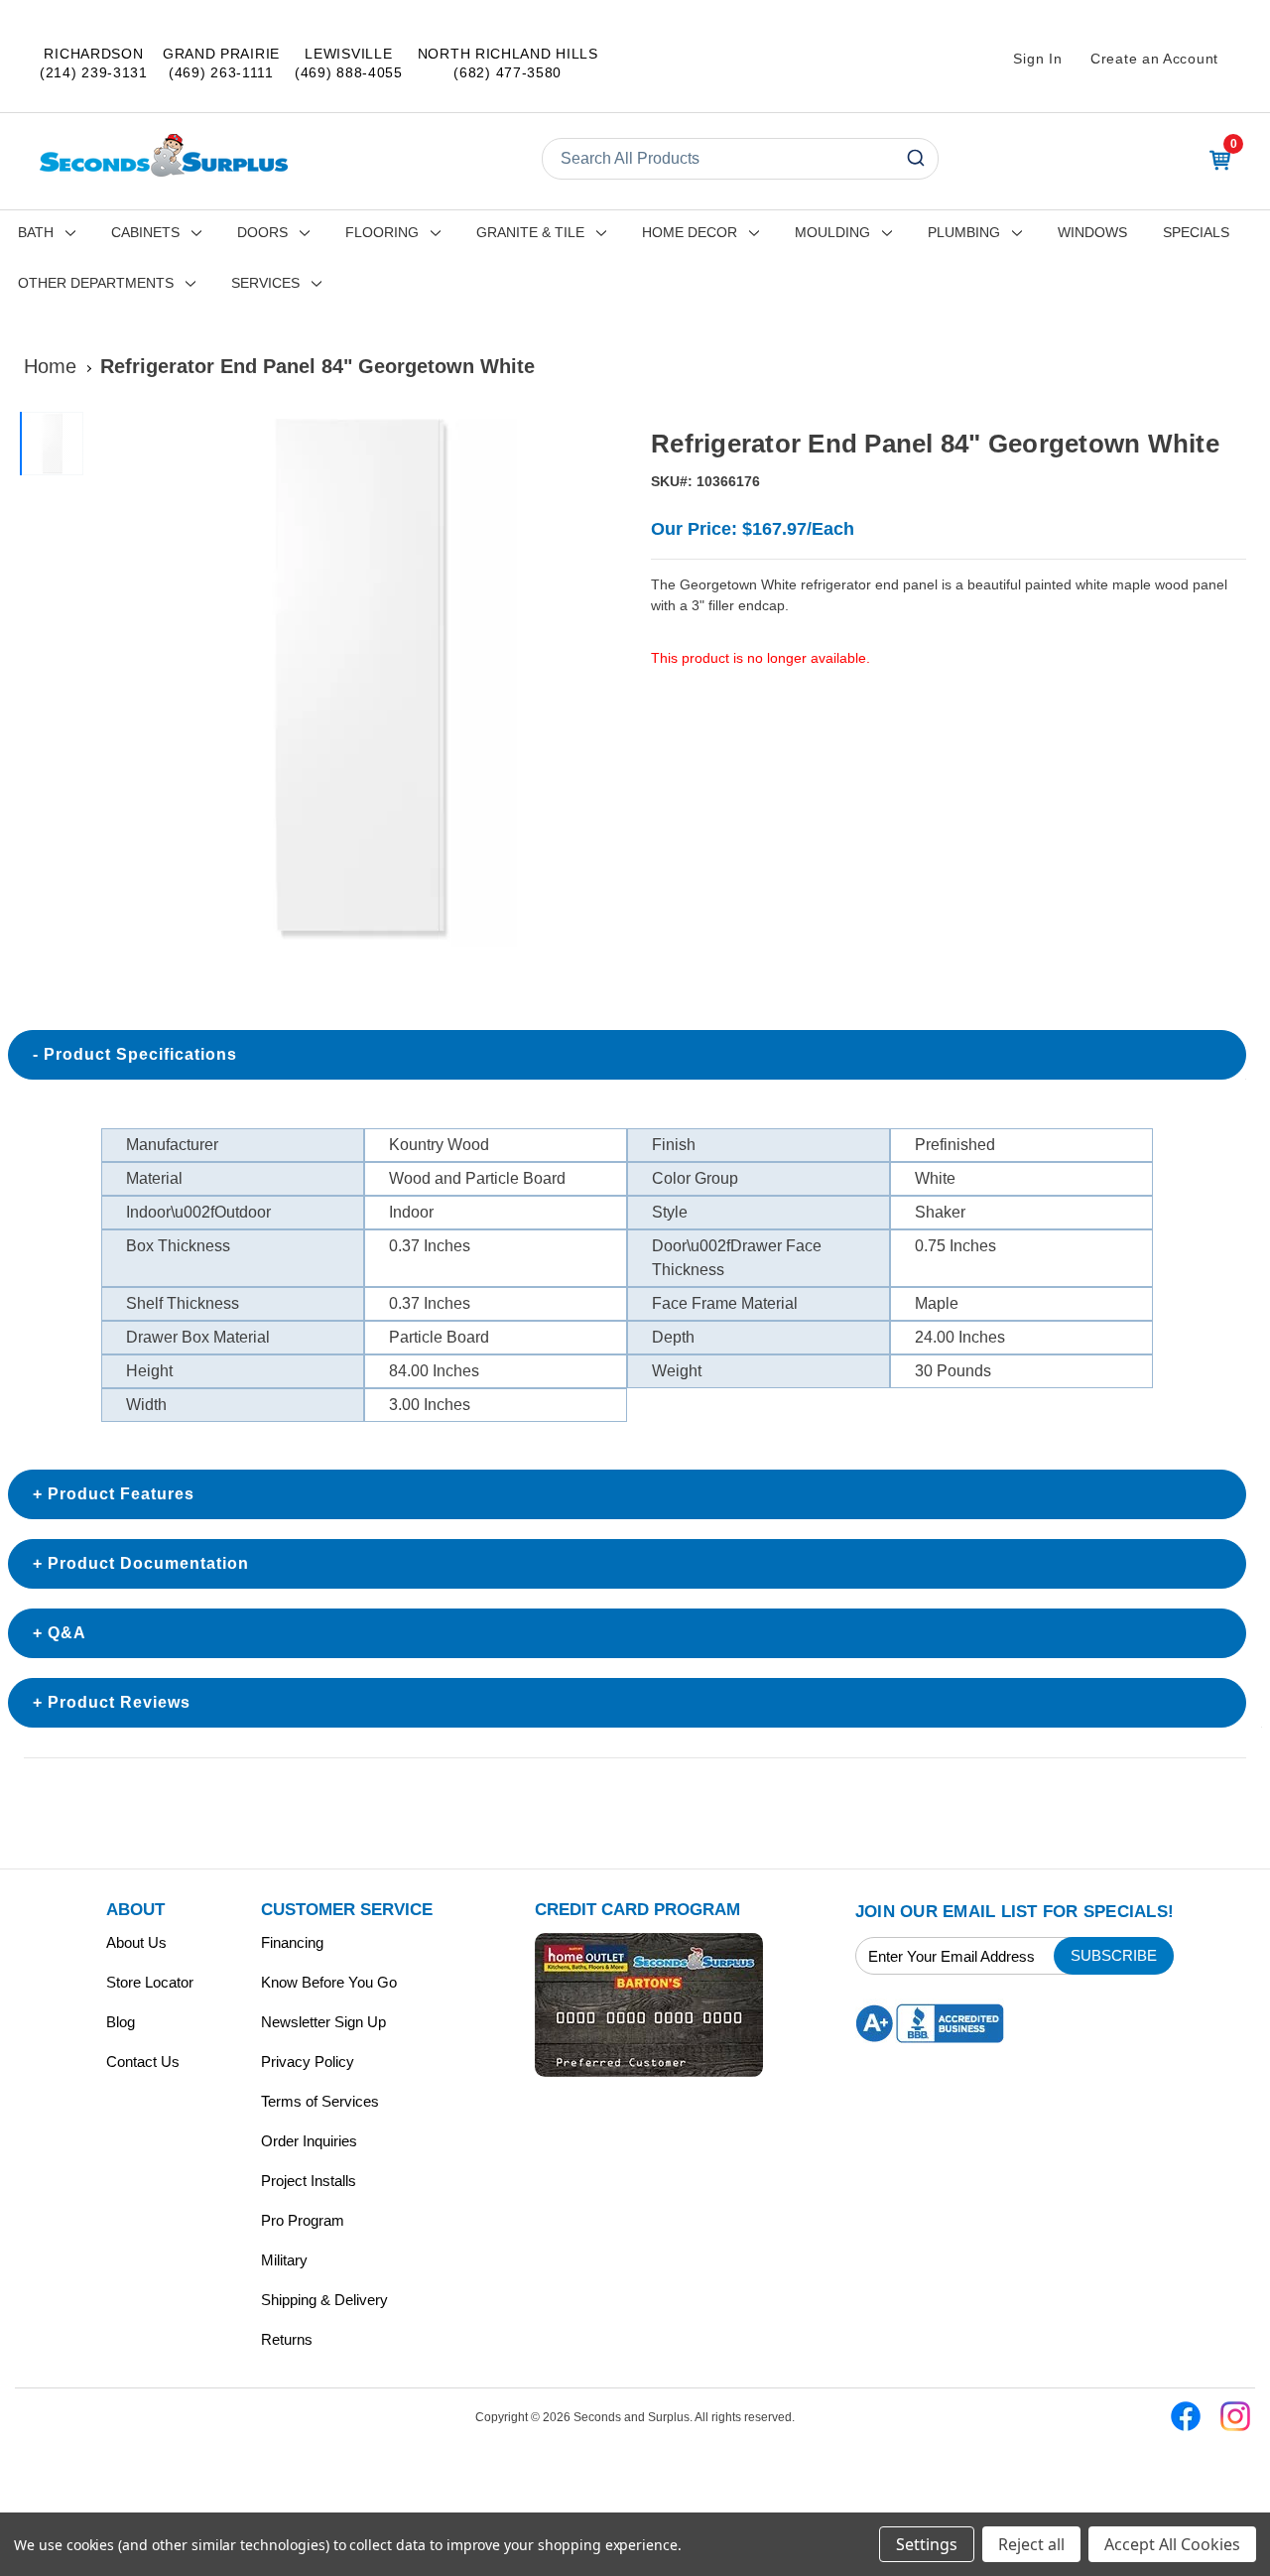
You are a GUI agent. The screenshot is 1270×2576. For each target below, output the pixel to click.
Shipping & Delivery (324, 2300)
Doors (262, 232)
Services (265, 283)
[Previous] (115, 680)
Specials (1196, 232)
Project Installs (309, 2181)
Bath (36, 232)
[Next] (596, 680)
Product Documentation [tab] (148, 1563)
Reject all (1031, 2544)
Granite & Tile (530, 232)
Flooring (382, 232)
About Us (136, 1942)
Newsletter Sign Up (323, 2022)
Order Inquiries (309, 2141)
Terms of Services (320, 2101)
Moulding (832, 232)
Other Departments (96, 283)
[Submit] (914, 159)
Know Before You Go (329, 1982)
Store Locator (150, 1982)
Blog (121, 2022)
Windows (1092, 232)
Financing (292, 1942)
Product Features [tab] (121, 1494)
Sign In (1037, 59)
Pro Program (303, 2220)
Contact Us (143, 2061)
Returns (287, 2339)
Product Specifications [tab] (140, 1054)
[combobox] (740, 159)
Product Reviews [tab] (119, 1702)
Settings (927, 2544)
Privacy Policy (308, 2061)
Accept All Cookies (1172, 2544)
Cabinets (145, 232)
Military (284, 2260)
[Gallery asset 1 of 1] (356, 679)
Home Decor (690, 232)
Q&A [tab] (67, 1633)
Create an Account (1154, 59)
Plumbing (964, 232)
